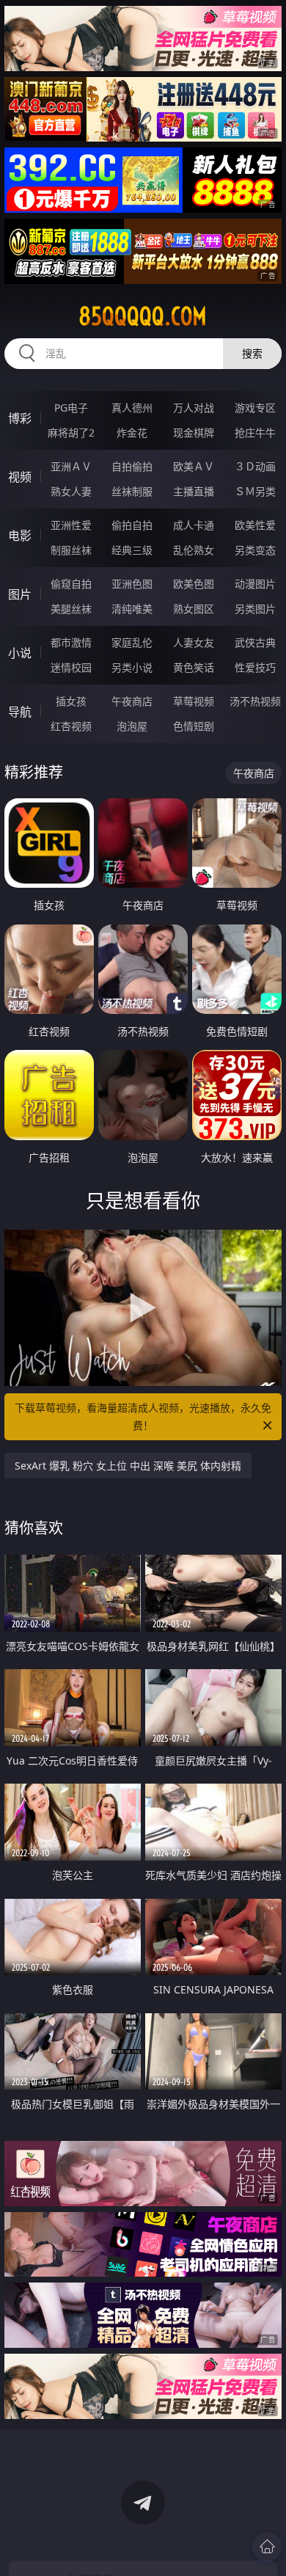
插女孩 (71, 701)
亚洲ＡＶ (71, 466)
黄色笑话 (194, 667)
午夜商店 (132, 701)
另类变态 (255, 550)
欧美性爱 (255, 525)
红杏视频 (71, 726)
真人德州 (132, 408)
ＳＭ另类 (255, 491)
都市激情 (71, 642)
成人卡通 (194, 525)
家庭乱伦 (132, 642)
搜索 (252, 353)
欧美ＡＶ (194, 466)
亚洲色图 (132, 584)
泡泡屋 (132, 726)
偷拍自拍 (132, 525)
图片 (20, 594)
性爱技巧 (255, 667)
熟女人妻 (71, 491)
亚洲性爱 (71, 525)
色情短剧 (194, 726)
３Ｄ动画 (255, 466)
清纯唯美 (132, 609)
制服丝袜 (71, 550)
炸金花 (132, 433)
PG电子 (71, 408)
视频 (20, 477)
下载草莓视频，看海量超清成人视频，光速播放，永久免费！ (143, 1416)
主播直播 (194, 491)
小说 (20, 653)
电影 (20, 536)
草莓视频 (194, 701)
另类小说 (132, 667)
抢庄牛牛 (255, 433)
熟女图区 (194, 609)
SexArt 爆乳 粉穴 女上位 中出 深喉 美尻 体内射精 (128, 1466)
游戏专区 (255, 408)
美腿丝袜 (71, 609)
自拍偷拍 (132, 466)
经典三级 (132, 550)
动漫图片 (255, 584)
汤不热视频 (255, 701)
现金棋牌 (194, 433)
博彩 (20, 418)
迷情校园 (71, 667)
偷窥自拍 (71, 584)
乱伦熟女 (194, 550)
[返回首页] (267, 2547)
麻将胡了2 (71, 433)
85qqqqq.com (143, 316)
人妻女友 (194, 642)
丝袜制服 (132, 491)
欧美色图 (194, 584)
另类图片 (255, 609)
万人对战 (194, 408)
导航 (20, 712)
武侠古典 (255, 642)
